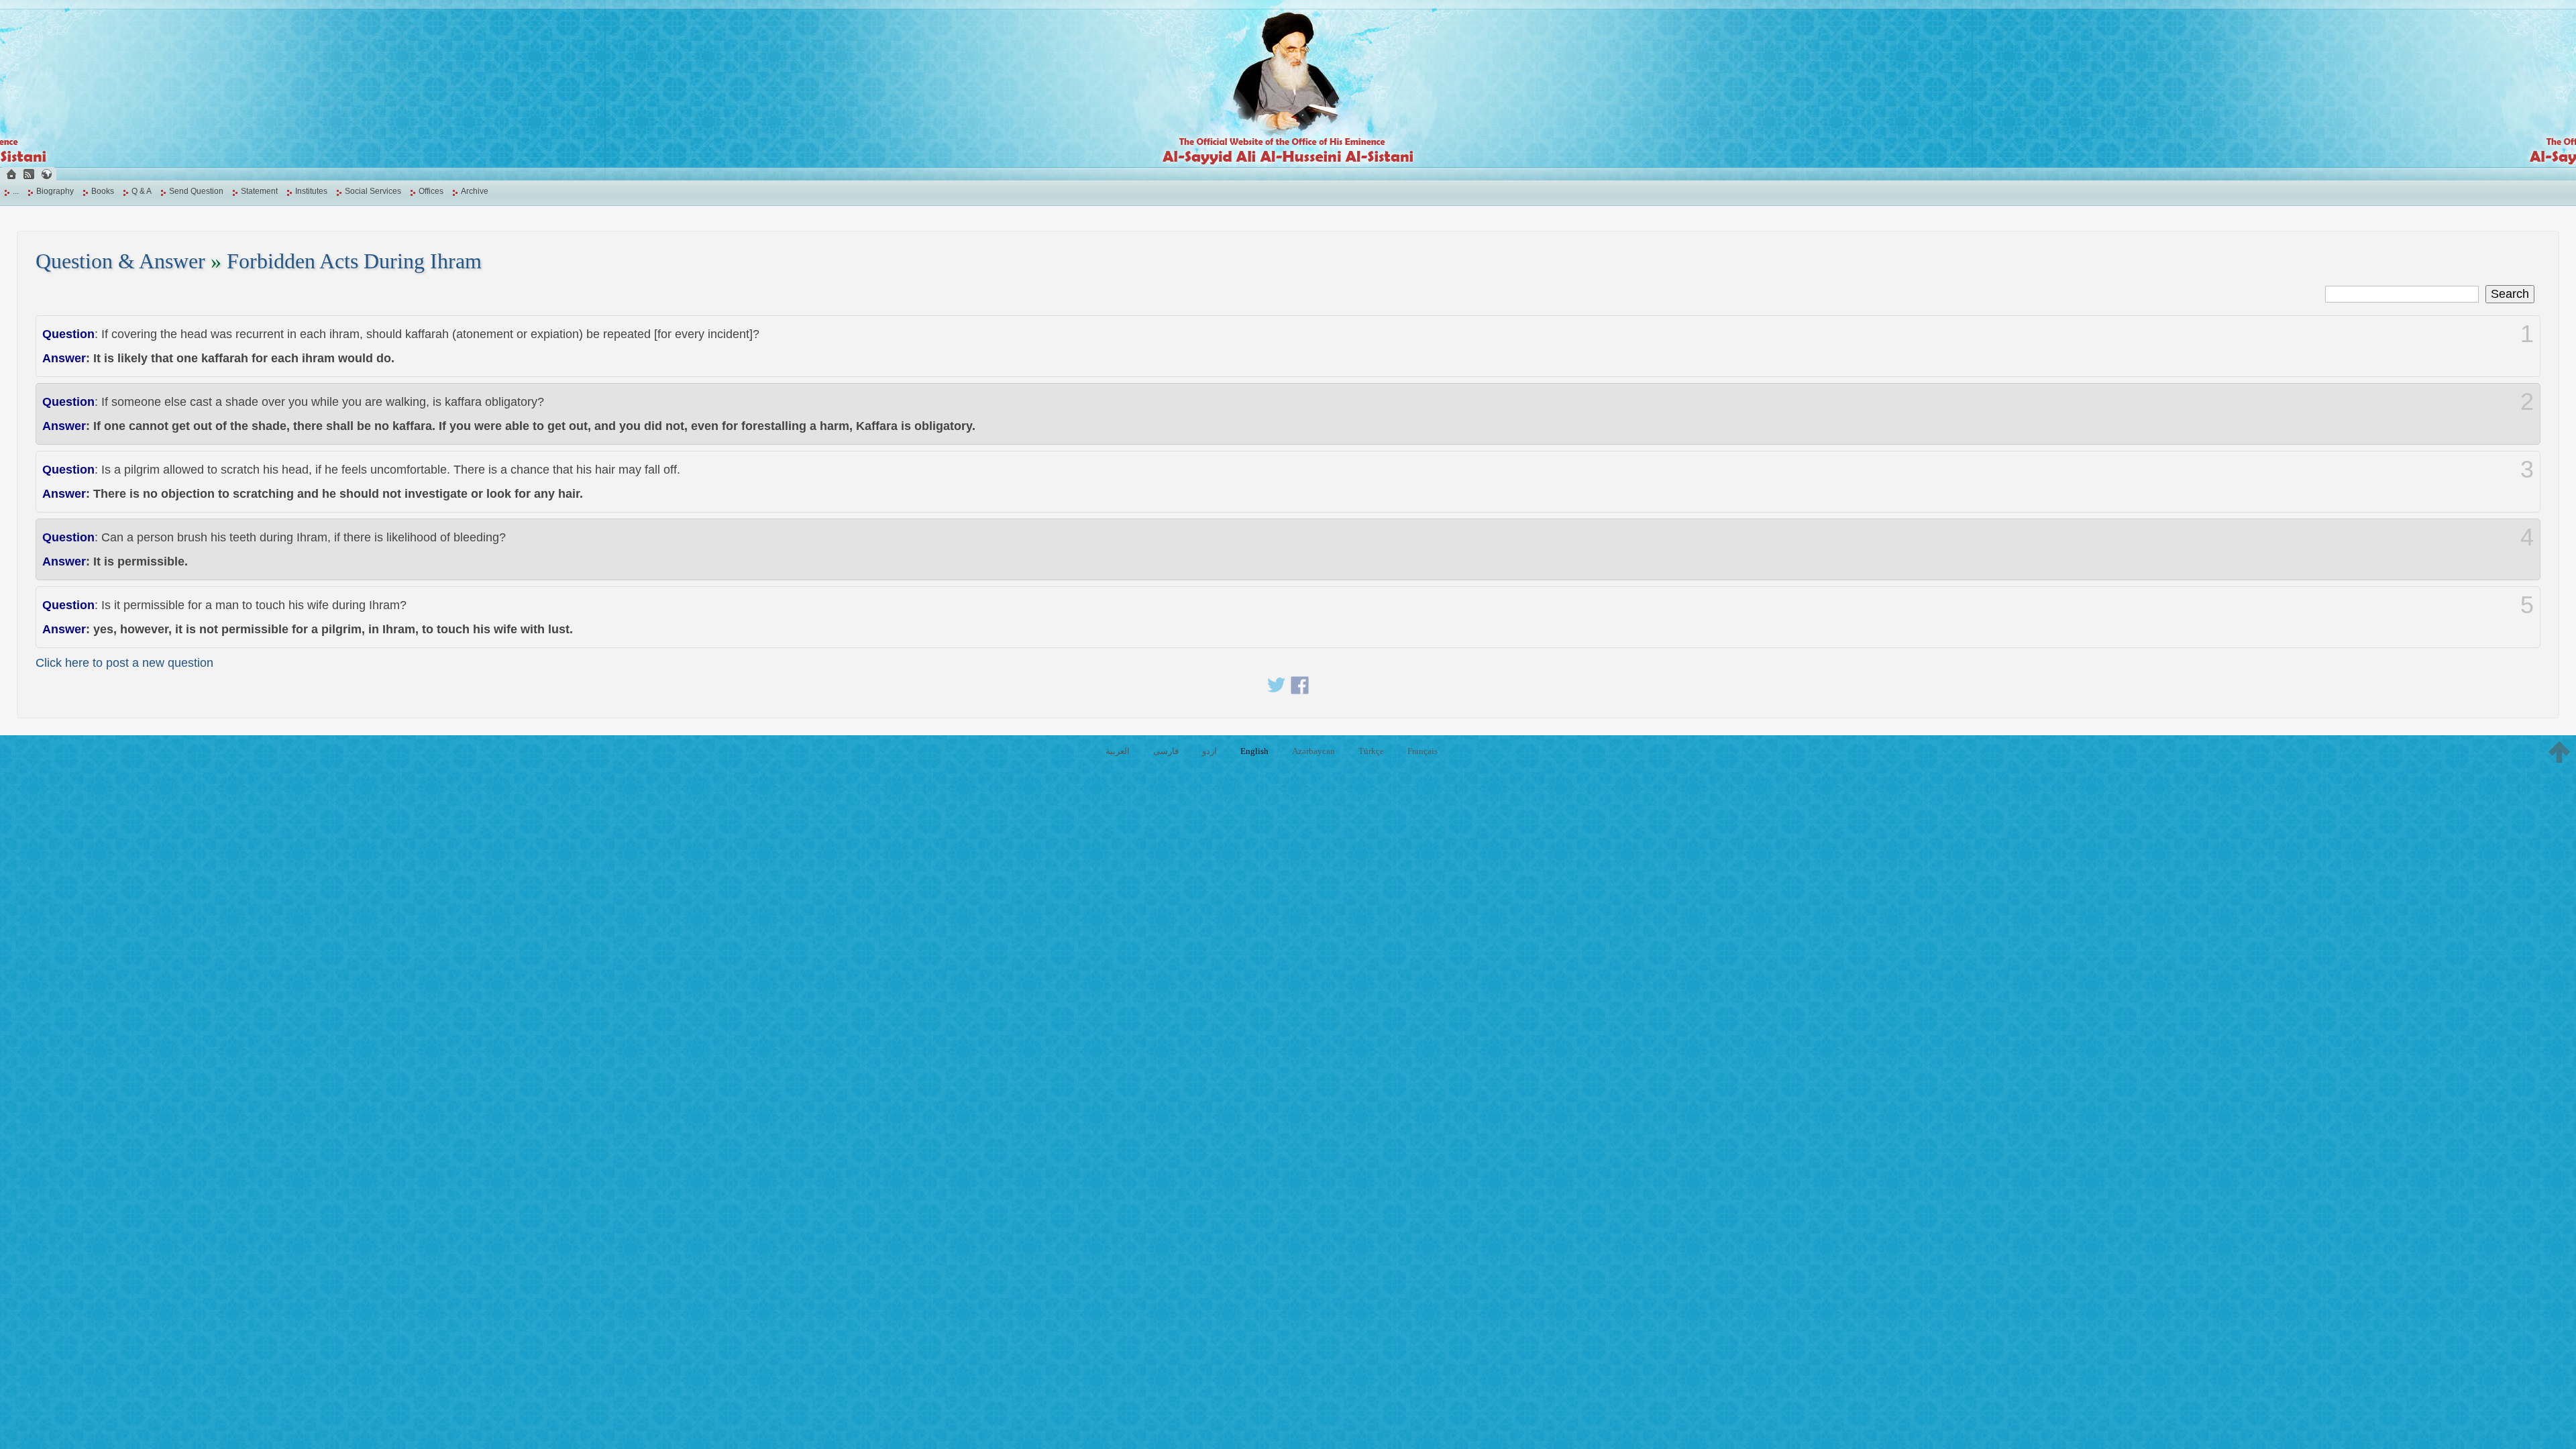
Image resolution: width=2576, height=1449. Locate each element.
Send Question (196, 191)
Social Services (373, 191)
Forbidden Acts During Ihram (354, 261)
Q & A (142, 191)
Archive (475, 191)
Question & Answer (120, 261)
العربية (1118, 751)
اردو (1210, 751)
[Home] (11, 174)
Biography (55, 191)
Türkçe (1371, 751)
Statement (259, 191)
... (16, 191)
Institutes (311, 191)
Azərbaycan (1313, 751)
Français (1423, 751)
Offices (431, 191)
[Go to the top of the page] (2559, 752)
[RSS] (29, 174)
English (1254, 751)
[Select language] (46, 174)
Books (103, 191)
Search (2510, 294)
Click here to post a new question (124, 663)
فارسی (1166, 751)
